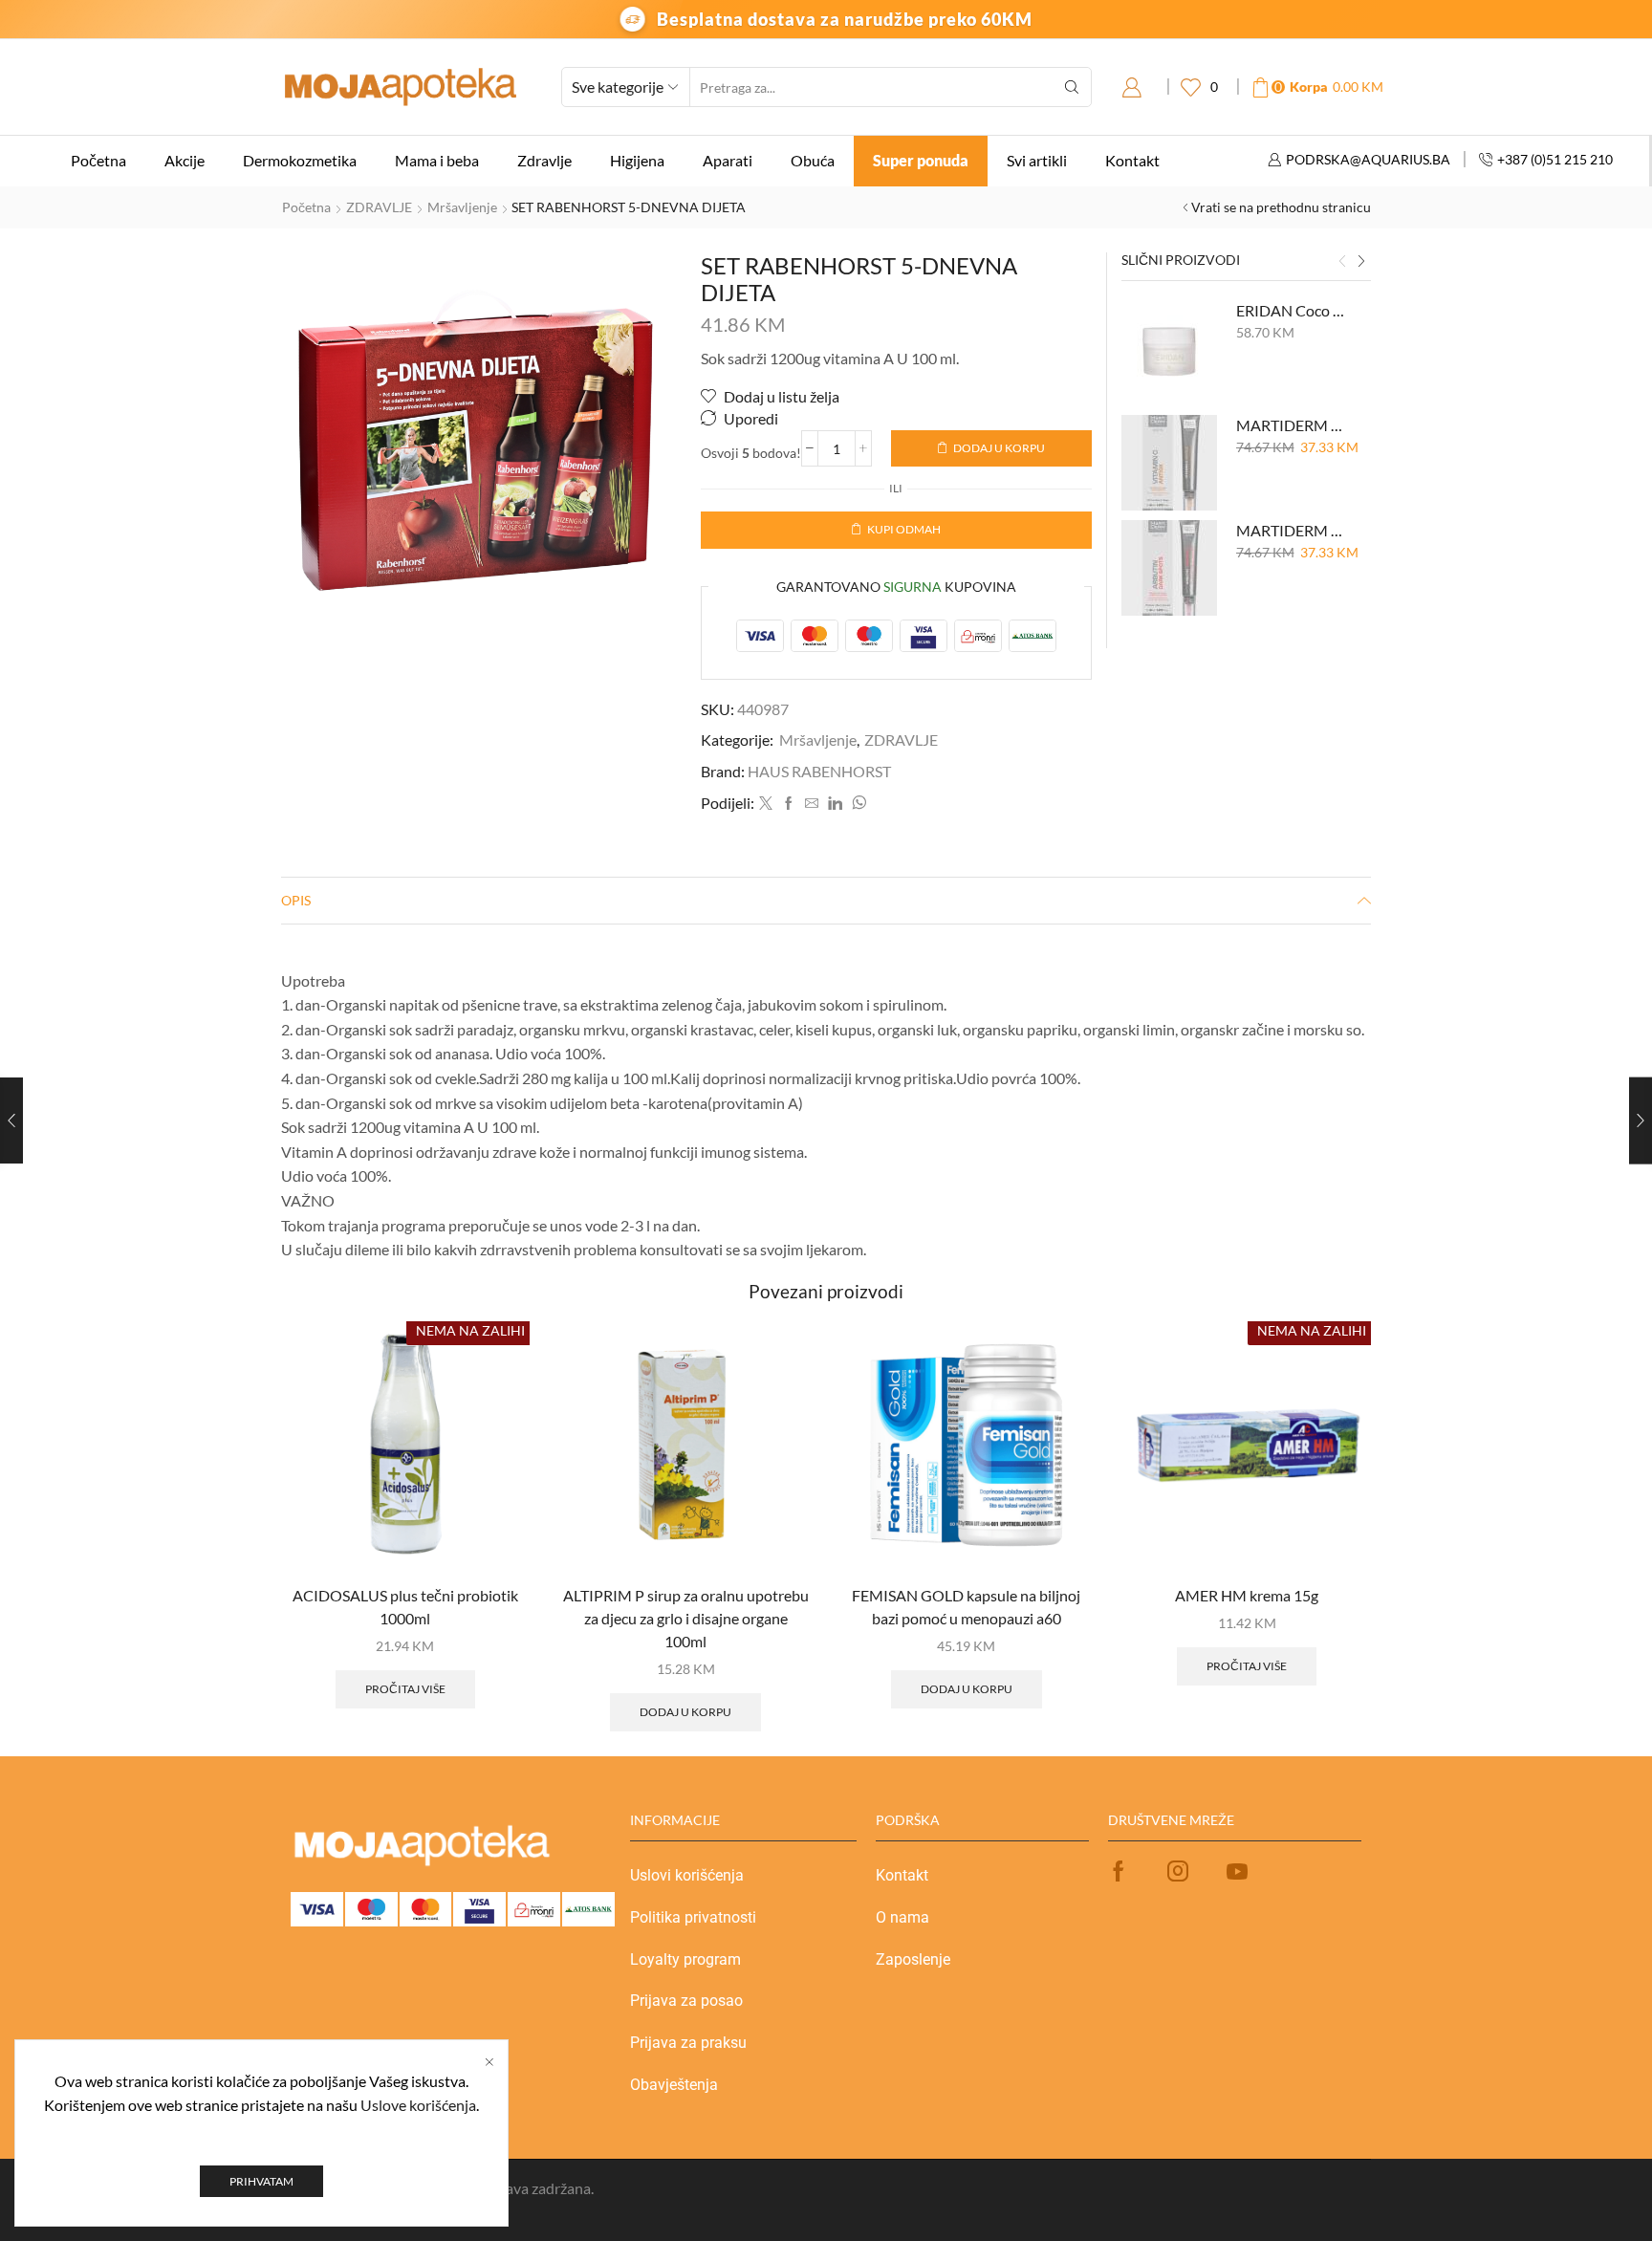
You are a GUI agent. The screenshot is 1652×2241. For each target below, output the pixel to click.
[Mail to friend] (812, 804)
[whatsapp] (857, 804)
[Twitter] (766, 804)
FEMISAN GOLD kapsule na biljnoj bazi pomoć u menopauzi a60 (966, 1607)
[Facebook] (789, 804)
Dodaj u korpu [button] (685, 1712)
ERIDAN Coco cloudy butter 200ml (1292, 310)
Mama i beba (437, 160)
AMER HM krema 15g (1247, 1595)
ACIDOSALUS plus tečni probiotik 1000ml (405, 1607)
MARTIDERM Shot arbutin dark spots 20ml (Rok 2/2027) (1292, 530)
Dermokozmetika (300, 160)
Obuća (813, 160)
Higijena (637, 160)
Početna (98, 160)
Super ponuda (921, 160)
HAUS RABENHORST (819, 771)
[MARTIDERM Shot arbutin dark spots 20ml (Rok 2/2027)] (1169, 568)
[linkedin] (835, 804)
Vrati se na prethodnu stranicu (1281, 207)
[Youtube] (1237, 1871)
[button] (1342, 262)
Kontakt (1132, 160)
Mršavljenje (462, 207)
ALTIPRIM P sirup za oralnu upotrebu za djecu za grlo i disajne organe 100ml (686, 1618)
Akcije (185, 160)
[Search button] (1072, 87)
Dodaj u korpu (999, 448)
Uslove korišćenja (418, 2105)
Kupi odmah (904, 529)
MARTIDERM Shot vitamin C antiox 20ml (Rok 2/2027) (1292, 425)
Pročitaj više (405, 1689)
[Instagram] (1178, 1871)
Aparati (728, 160)
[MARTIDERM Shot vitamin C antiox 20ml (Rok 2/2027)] (1169, 463)
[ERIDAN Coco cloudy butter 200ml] (1169, 348)
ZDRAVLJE (379, 207)
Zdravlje (544, 160)
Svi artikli (1037, 160)
